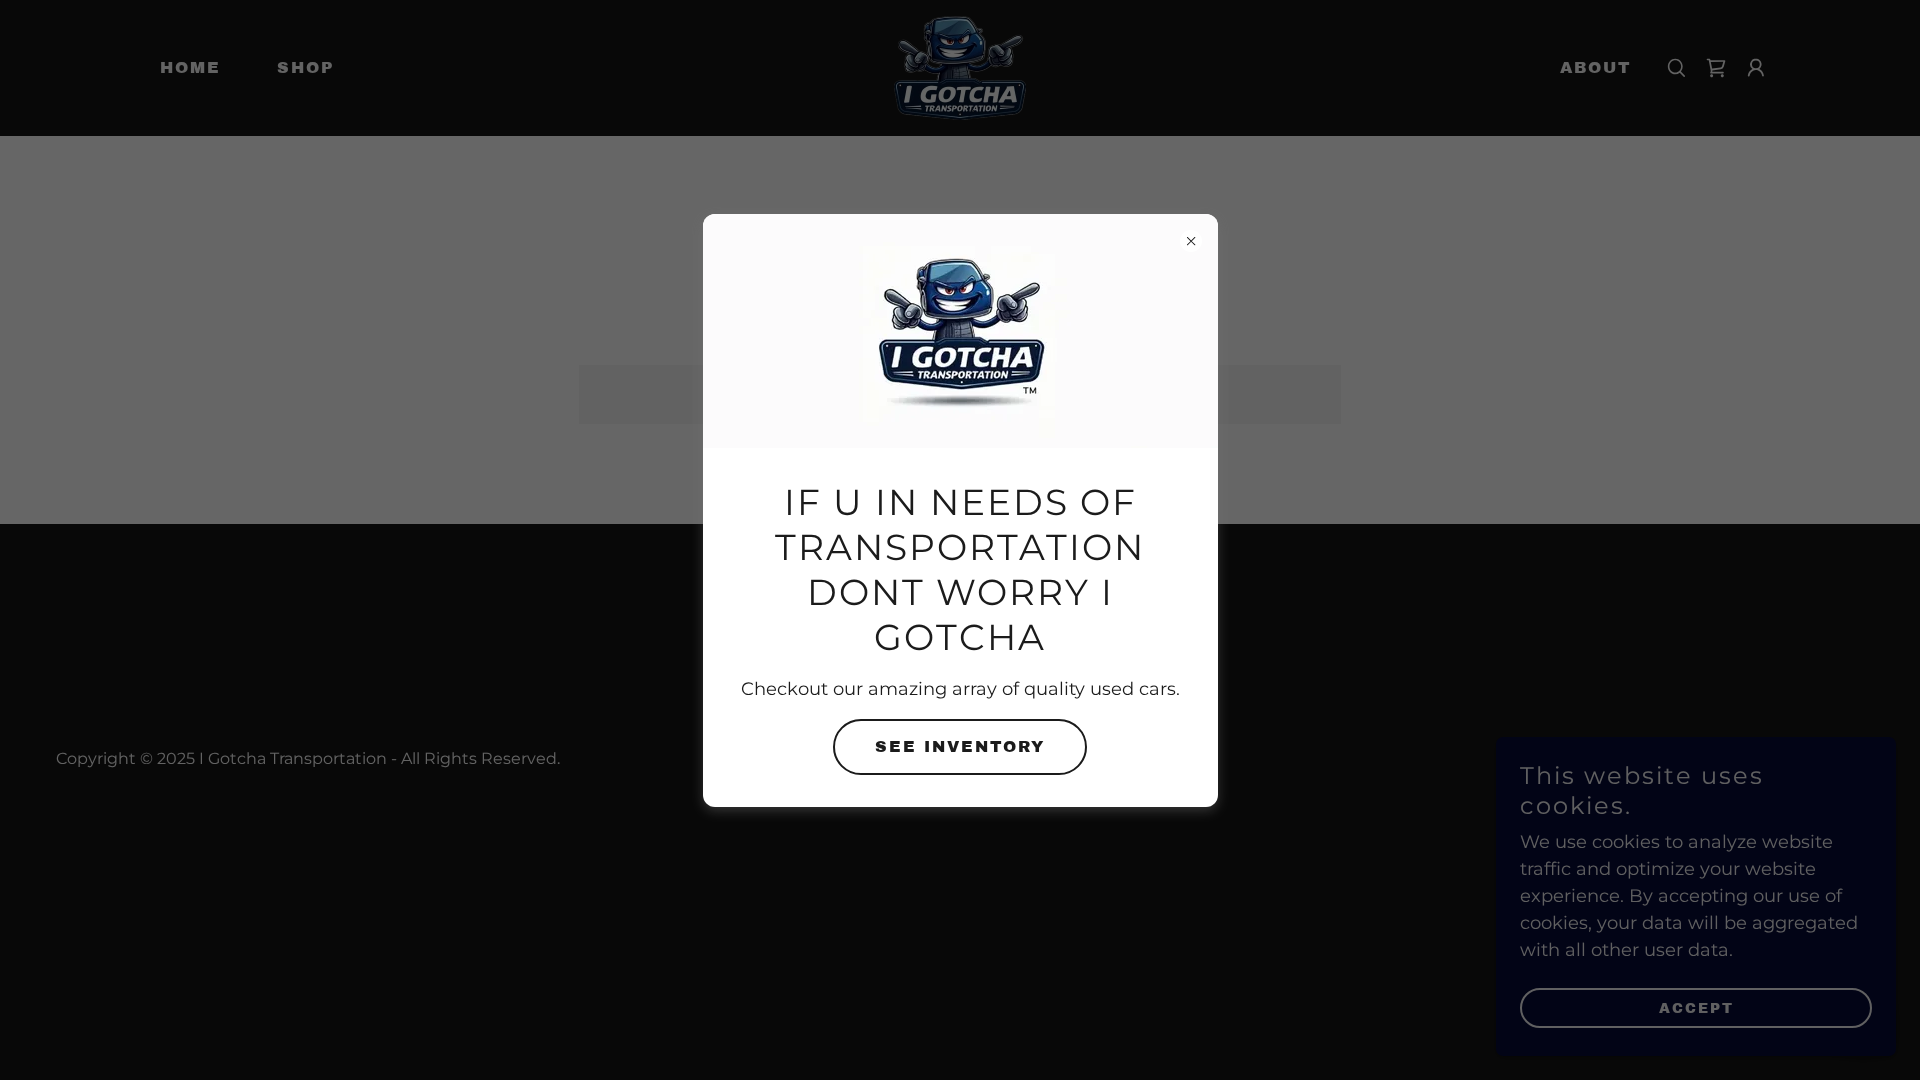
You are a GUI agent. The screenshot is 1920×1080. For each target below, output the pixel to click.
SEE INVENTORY (960, 746)
